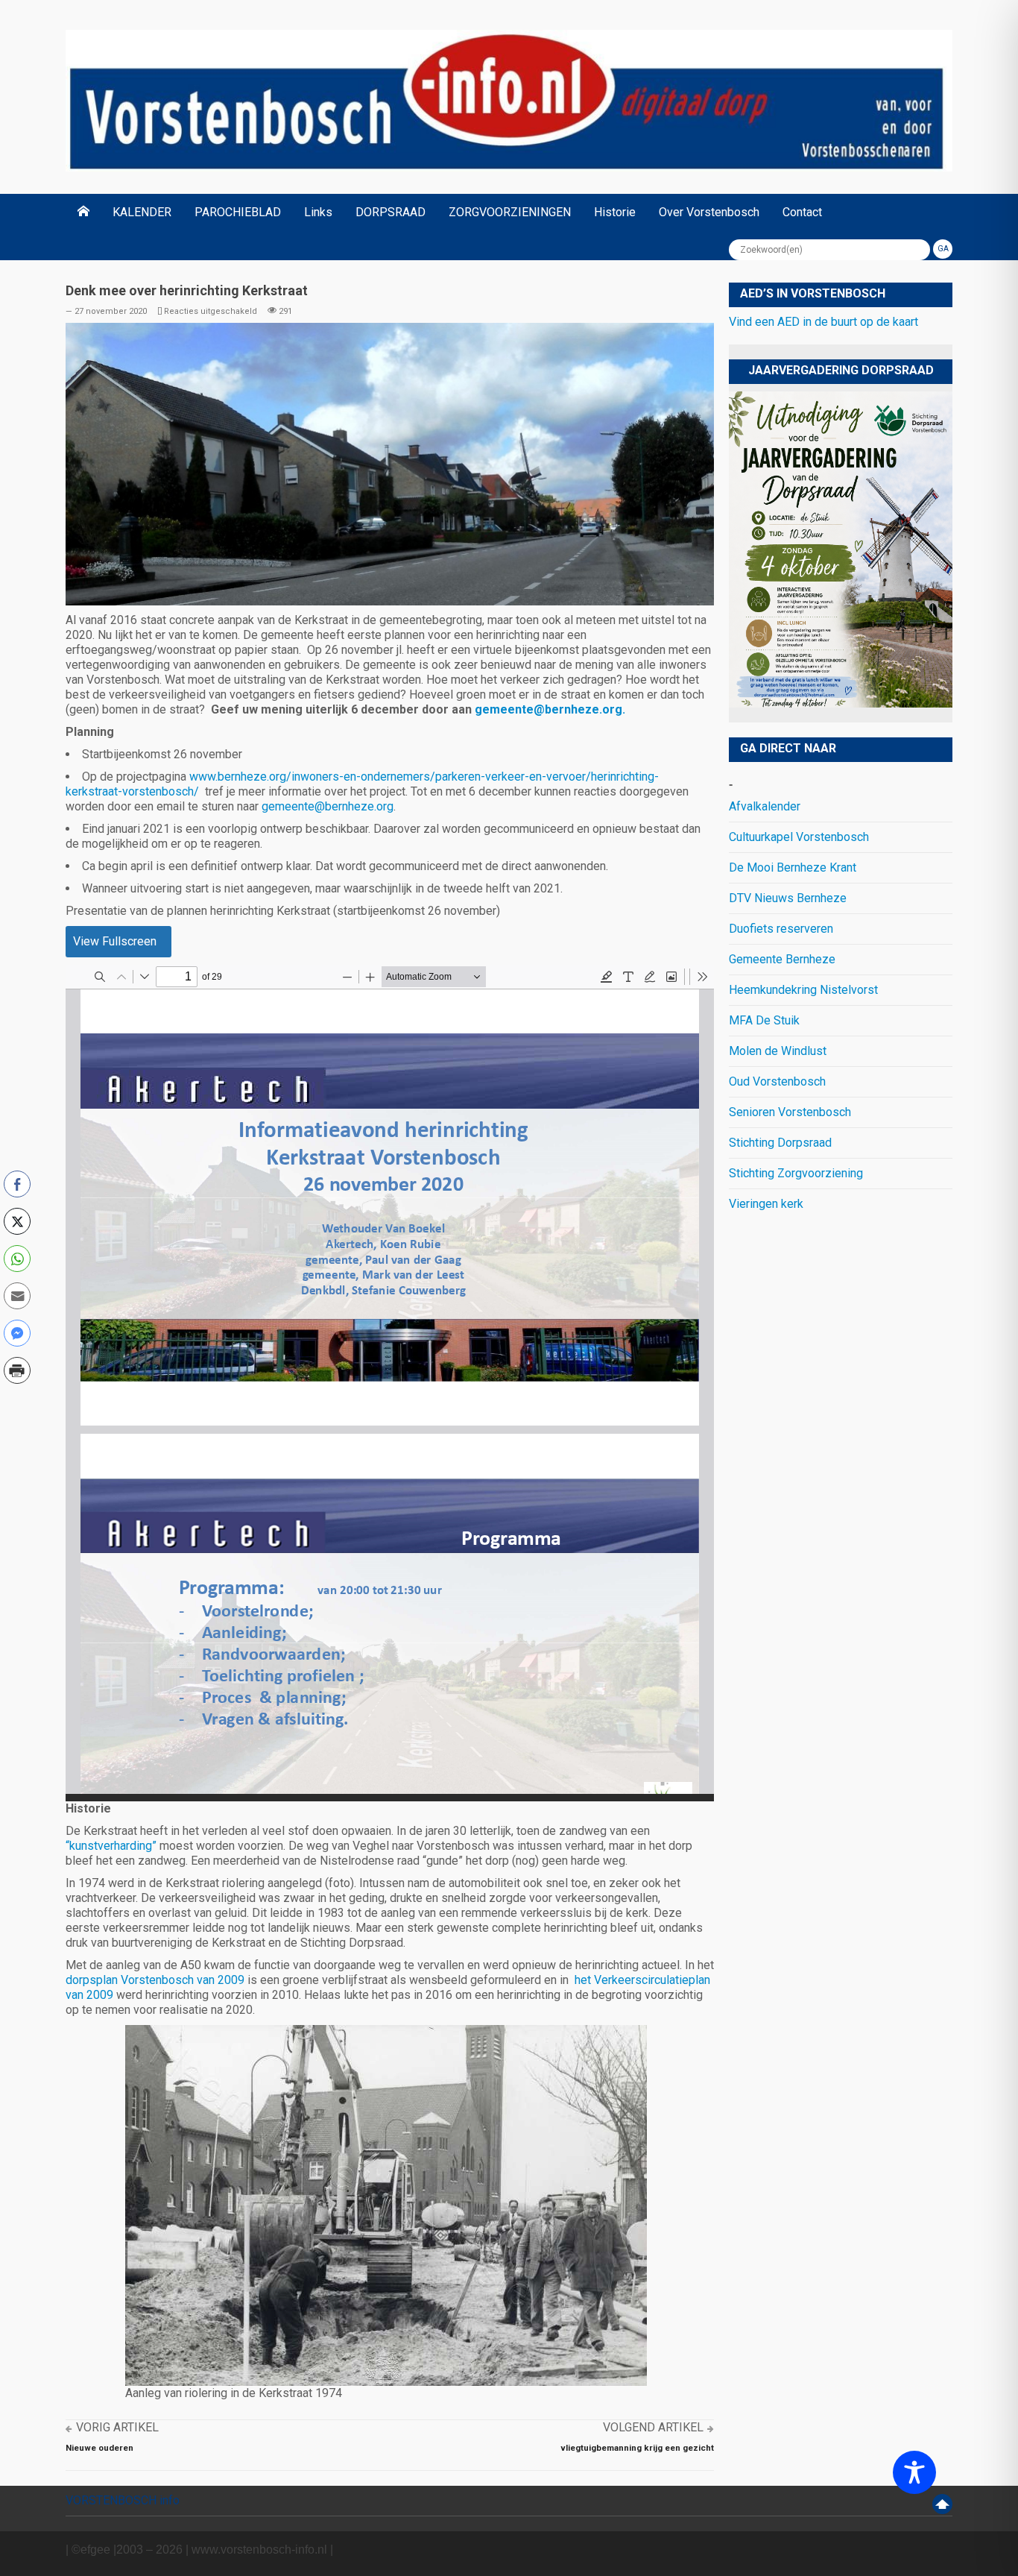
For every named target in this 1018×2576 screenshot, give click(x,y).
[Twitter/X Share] (17, 1221)
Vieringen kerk (766, 1204)
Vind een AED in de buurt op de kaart (823, 322)
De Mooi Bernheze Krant (793, 867)
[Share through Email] (17, 1296)
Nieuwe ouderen (99, 2448)
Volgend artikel (653, 2427)
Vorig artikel (117, 2427)
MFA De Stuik (764, 1020)
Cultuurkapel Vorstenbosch (799, 837)
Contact (802, 212)
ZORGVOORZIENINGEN (510, 212)
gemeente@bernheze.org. (550, 709)
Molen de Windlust (778, 1051)
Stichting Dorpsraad (780, 1143)
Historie (615, 212)
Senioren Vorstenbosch (790, 1112)
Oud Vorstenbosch (777, 1081)
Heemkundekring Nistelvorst (803, 990)
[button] (17, 1402)
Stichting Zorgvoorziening (796, 1173)
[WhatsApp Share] (17, 1259)
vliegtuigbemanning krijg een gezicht (637, 2448)
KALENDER (142, 212)
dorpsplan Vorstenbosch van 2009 (155, 1980)
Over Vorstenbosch (709, 212)
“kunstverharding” (111, 1846)
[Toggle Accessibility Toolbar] (914, 2472)
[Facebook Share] (17, 1184)
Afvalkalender (765, 806)
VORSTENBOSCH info (123, 2500)
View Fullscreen (115, 941)
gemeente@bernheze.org (328, 806)
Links (318, 212)
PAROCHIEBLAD (238, 212)
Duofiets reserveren (781, 929)
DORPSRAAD (391, 212)
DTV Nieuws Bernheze (788, 898)
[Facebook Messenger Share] (17, 1333)
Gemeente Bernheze (782, 959)
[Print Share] (17, 1370)
